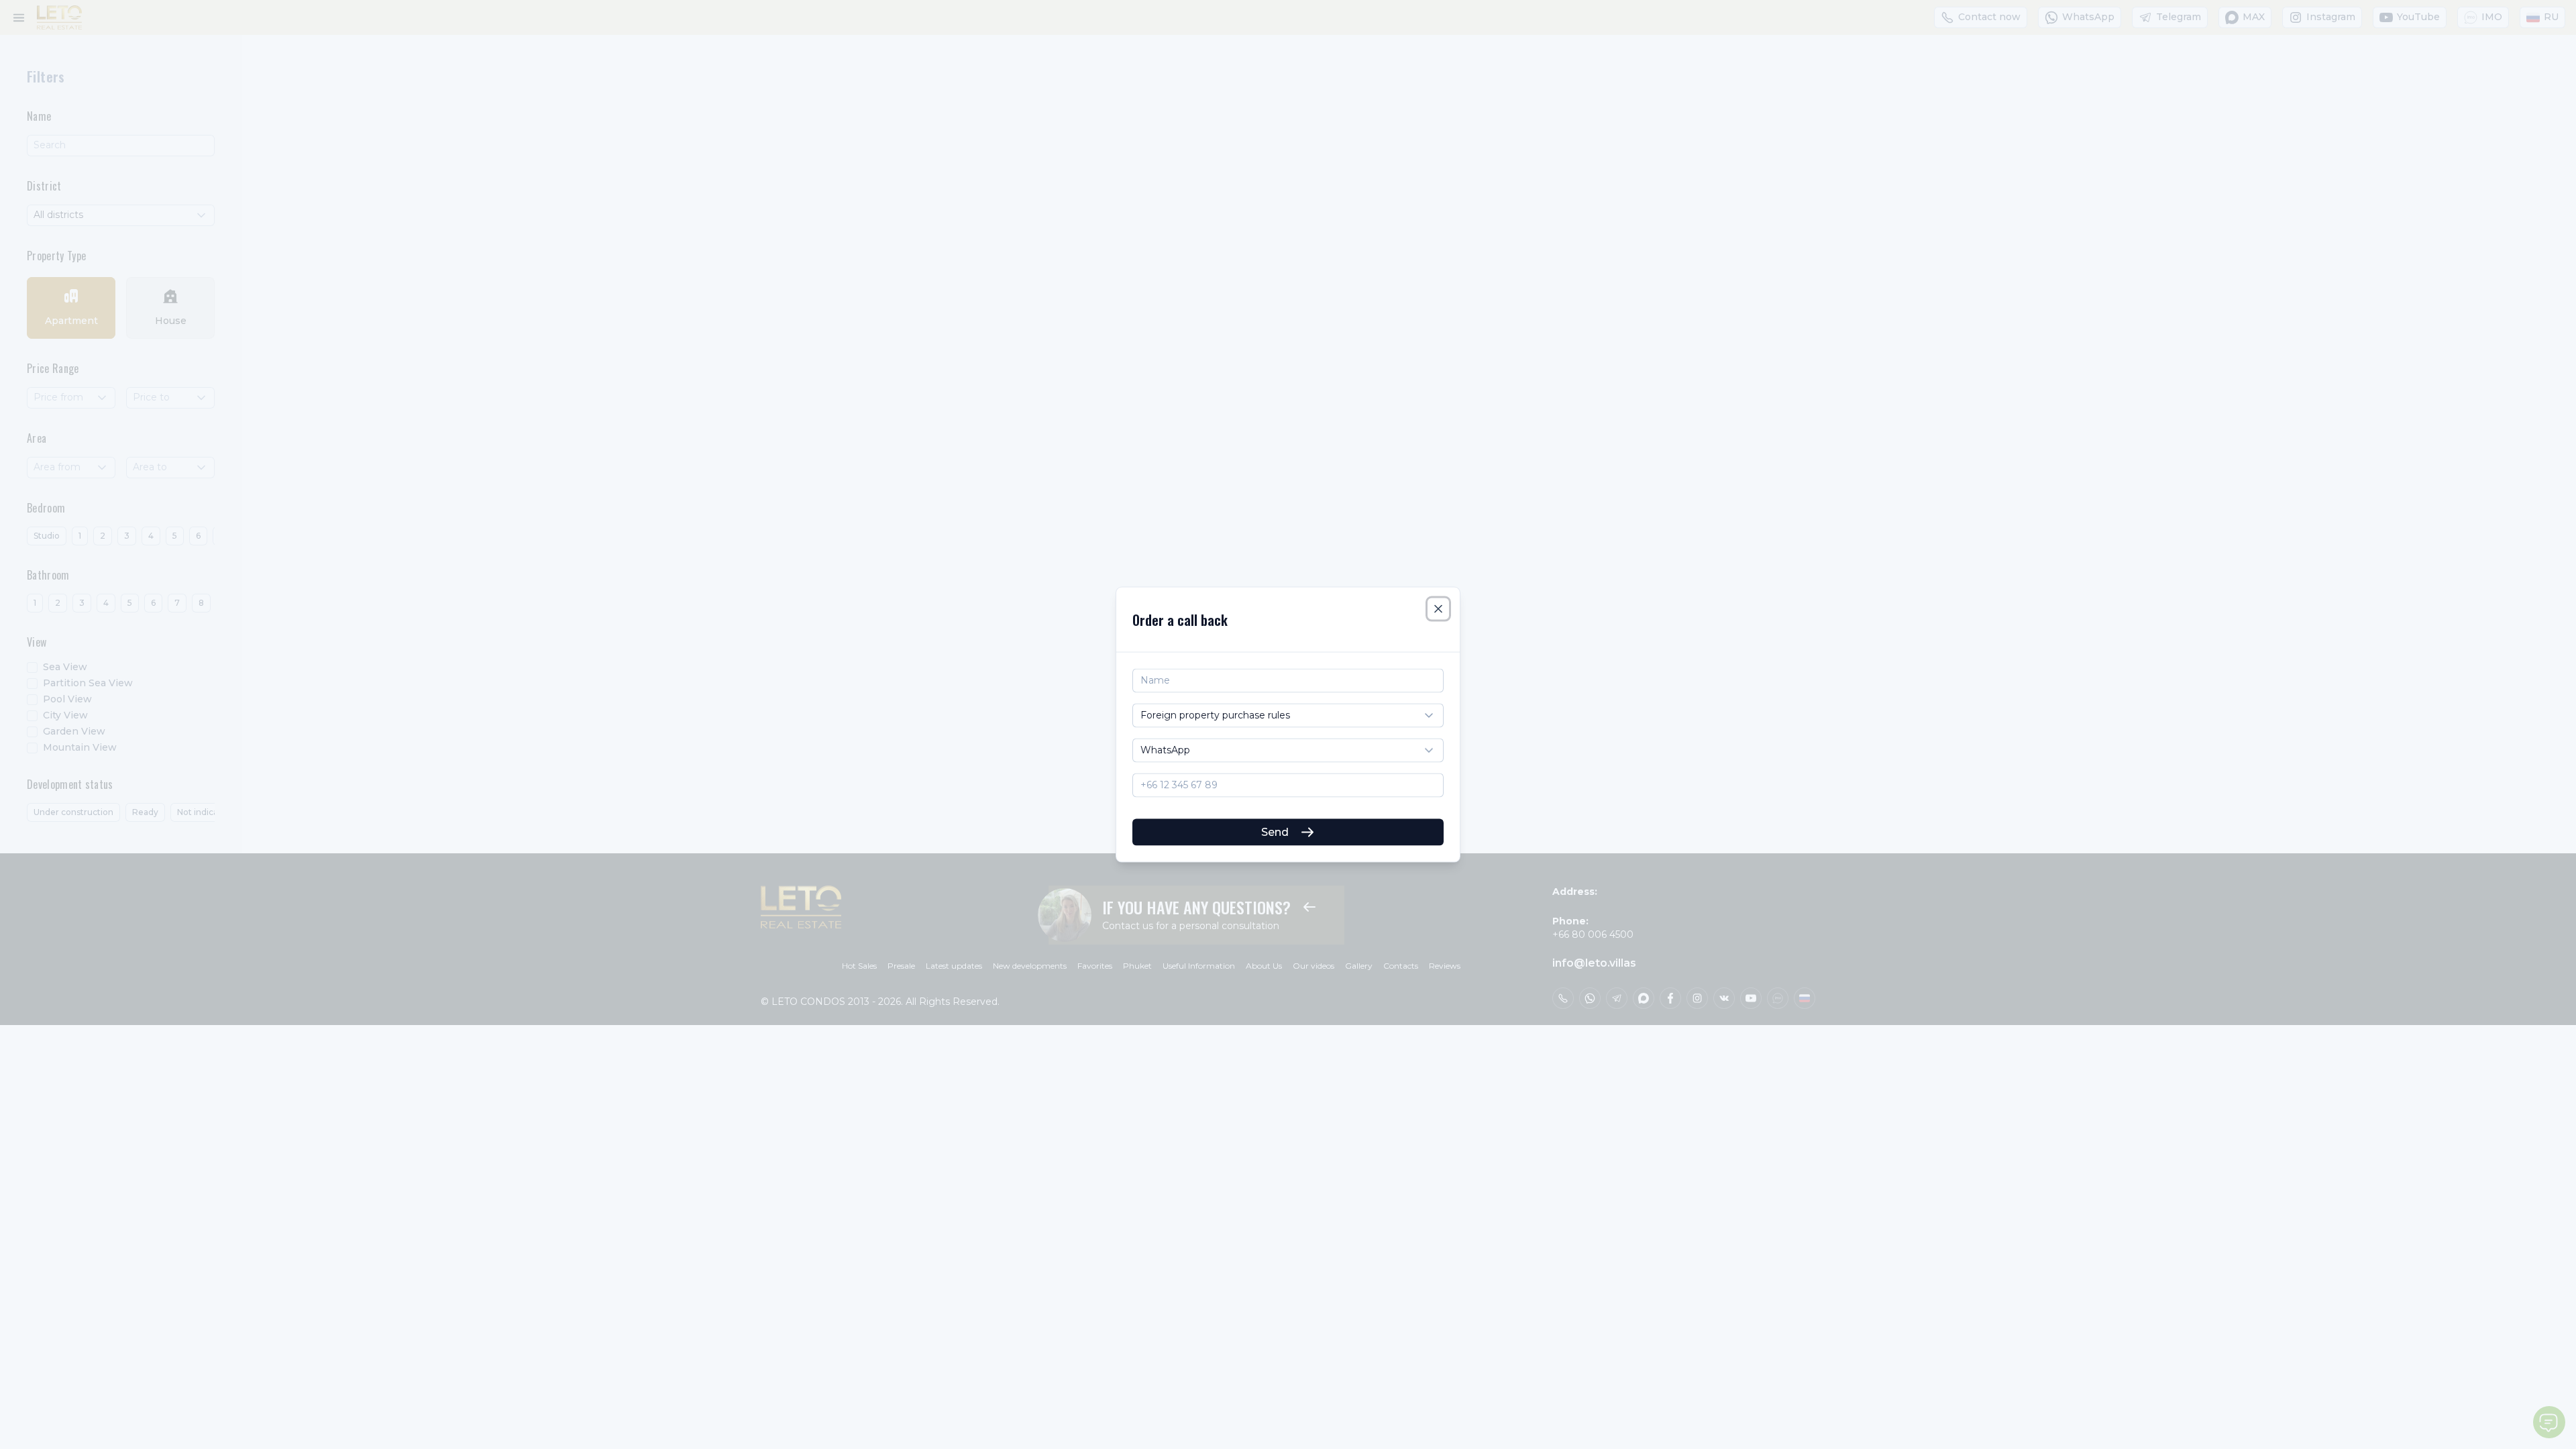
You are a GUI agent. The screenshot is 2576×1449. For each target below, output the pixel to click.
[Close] (1438, 609)
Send (1275, 831)
